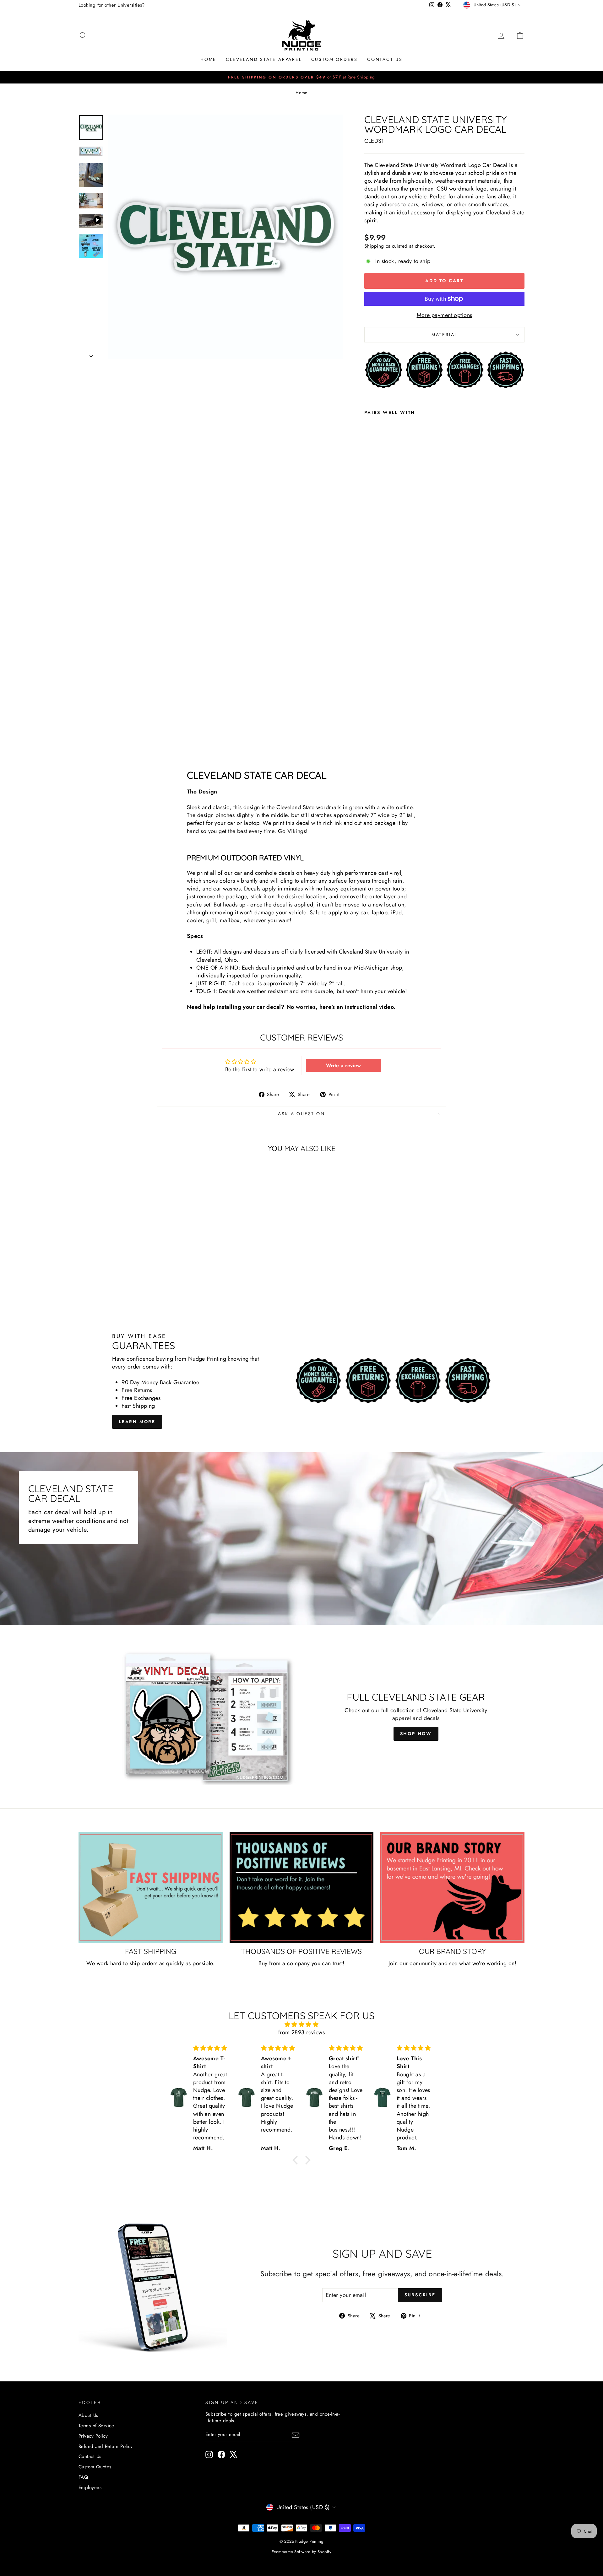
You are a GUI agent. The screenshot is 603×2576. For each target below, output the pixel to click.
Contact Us (385, 59)
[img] (301, 2025)
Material (444, 335)
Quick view (132, 1267)
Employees (90, 2487)
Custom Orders (334, 59)
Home (208, 59)
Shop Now (416, 1734)
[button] (297, 2160)
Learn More (137, 1422)
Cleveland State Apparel (264, 59)
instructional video (369, 1007)
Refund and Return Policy (106, 2446)
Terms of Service (96, 2426)
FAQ (83, 2477)
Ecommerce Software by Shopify (301, 2552)
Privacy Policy (93, 2436)
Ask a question (301, 1114)
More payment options (445, 315)
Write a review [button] (344, 1065)
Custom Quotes (95, 2467)
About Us (88, 2415)
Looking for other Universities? (112, 5)
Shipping (374, 246)
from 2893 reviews (302, 2032)
